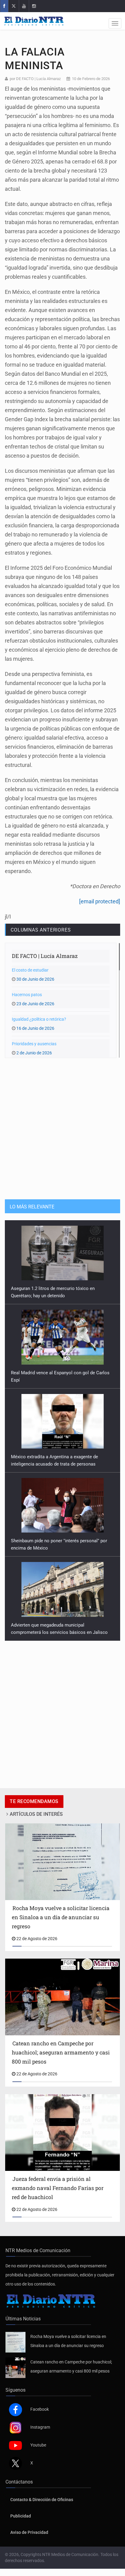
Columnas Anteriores (41, 930)
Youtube (38, 2445)
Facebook (40, 2409)
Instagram (40, 2427)
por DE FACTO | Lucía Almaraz (35, 79)
